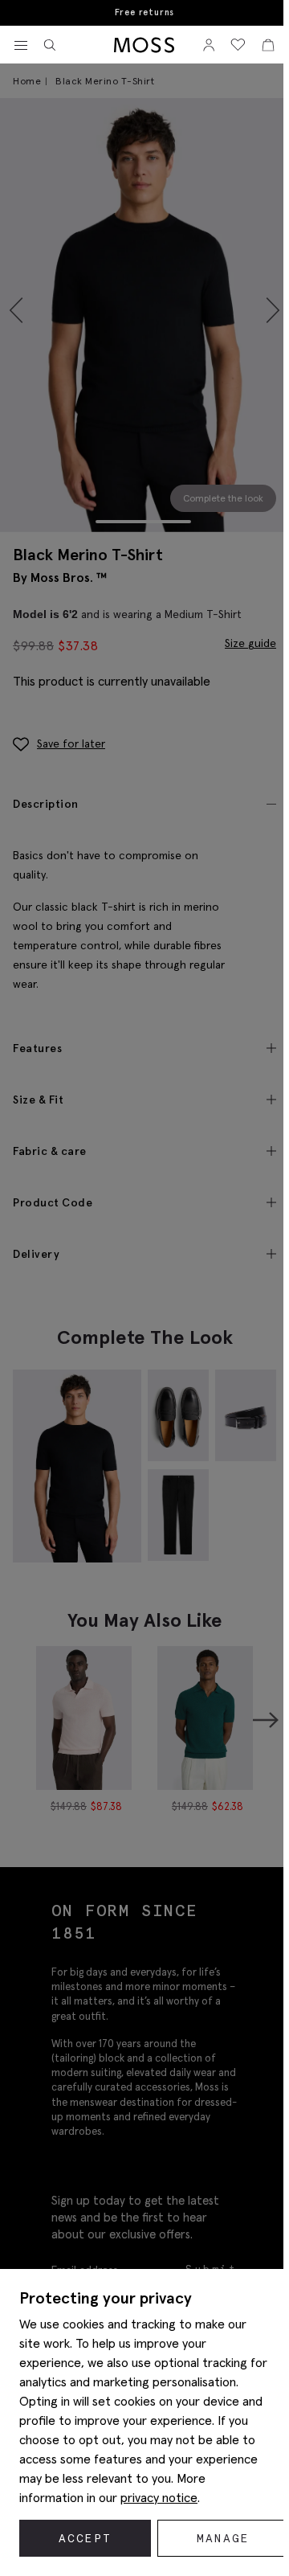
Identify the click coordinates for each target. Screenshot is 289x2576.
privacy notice (159, 2497)
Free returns (145, 12)
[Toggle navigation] (21, 46)
